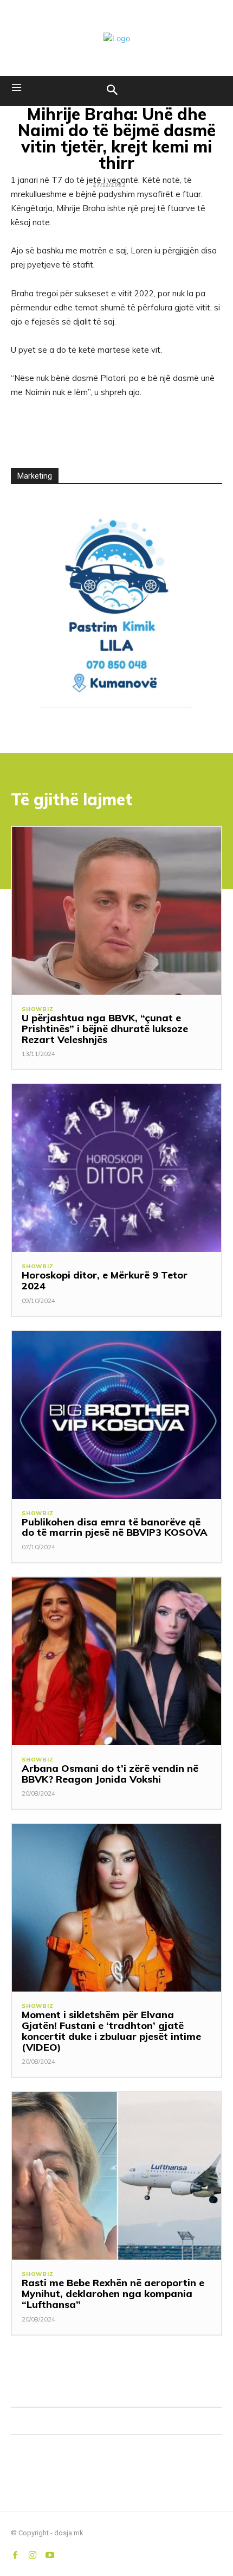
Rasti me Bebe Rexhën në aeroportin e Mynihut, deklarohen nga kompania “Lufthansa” (113, 2294)
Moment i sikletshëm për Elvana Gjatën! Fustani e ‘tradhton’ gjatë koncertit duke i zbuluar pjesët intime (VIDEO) (111, 2031)
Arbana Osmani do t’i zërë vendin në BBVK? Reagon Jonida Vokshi (110, 1774)
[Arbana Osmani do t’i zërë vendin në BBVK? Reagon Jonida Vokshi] (116, 1661)
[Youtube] (50, 2553)
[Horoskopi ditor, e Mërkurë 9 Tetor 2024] (116, 1168)
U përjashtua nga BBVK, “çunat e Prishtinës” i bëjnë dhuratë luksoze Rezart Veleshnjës (105, 1029)
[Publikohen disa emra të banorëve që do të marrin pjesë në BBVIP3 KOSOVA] (116, 1415)
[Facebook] (15, 2553)
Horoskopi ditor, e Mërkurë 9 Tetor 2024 (105, 1280)
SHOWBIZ (38, 1009)
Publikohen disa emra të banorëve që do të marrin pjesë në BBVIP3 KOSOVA (115, 1527)
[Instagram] (33, 2553)
